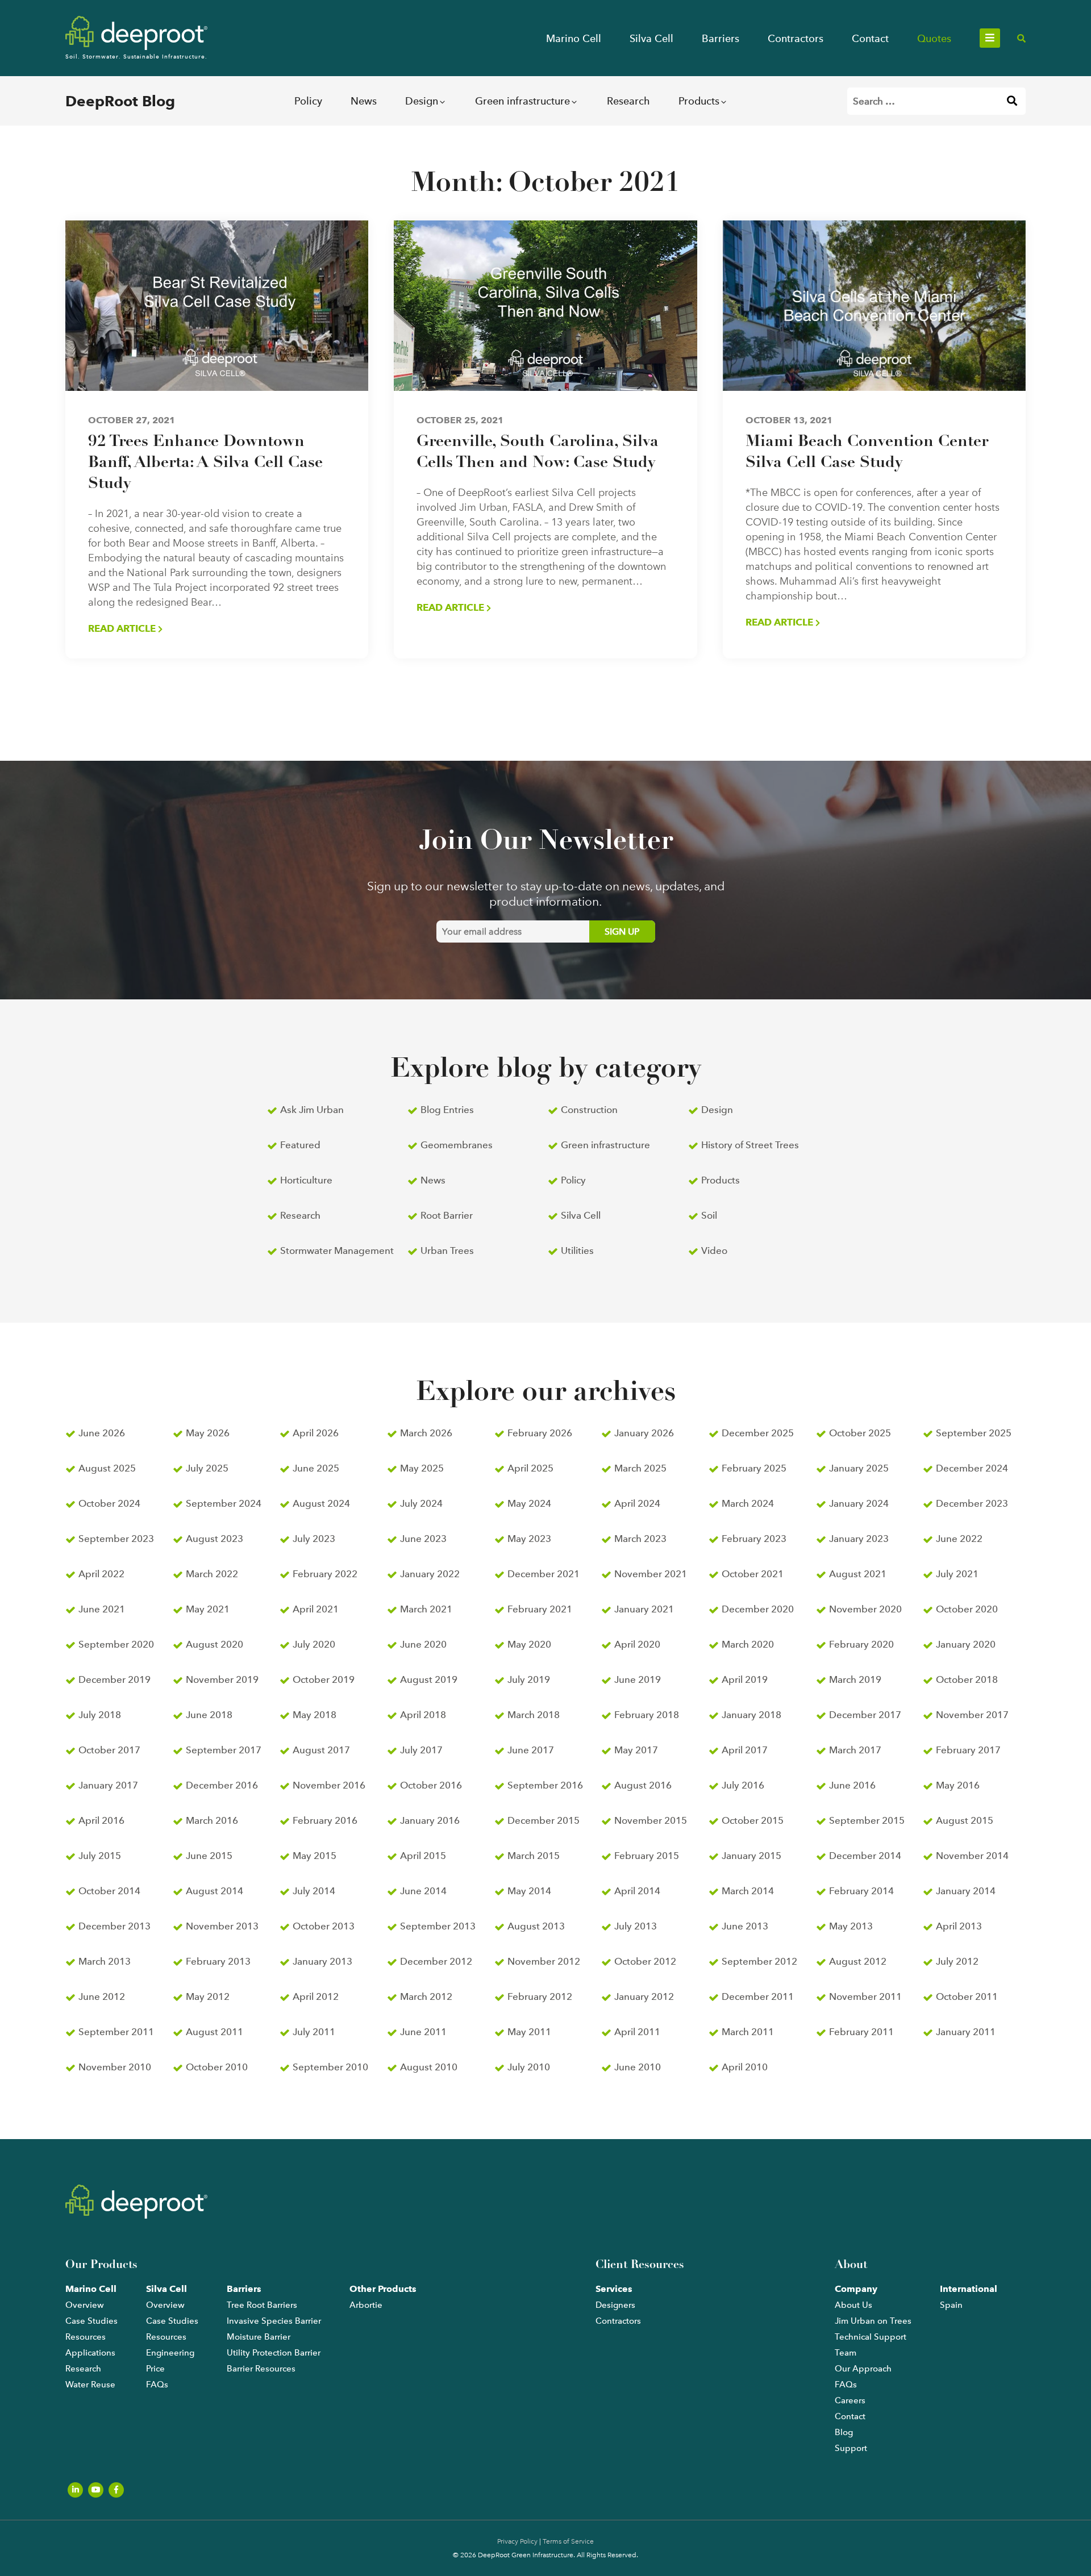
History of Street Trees (750, 1145)
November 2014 (972, 1856)
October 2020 (967, 1609)
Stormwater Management (337, 1251)
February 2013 (218, 1961)
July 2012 (957, 1961)
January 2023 (859, 1539)
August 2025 (107, 1468)
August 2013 (536, 1926)
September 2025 (974, 1433)
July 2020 (314, 1644)
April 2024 (637, 1503)
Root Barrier (447, 1215)
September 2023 (116, 1539)
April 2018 (423, 1715)
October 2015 (753, 1820)
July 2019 (529, 1679)
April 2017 (745, 1750)
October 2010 (217, 2067)
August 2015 (965, 1820)
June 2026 (102, 1433)
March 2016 (212, 1820)
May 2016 (958, 1785)
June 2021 (102, 1609)
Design (422, 101)
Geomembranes (457, 1145)
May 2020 (529, 1644)
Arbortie (366, 2305)
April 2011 (637, 2032)
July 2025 (207, 1468)
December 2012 (436, 1961)
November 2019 (222, 1679)
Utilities (577, 1251)
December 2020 (758, 1609)
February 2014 (861, 1891)
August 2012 (858, 1961)
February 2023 (754, 1539)
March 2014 (748, 1891)
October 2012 (645, 1961)
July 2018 (100, 1715)
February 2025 (754, 1468)
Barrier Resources (261, 2369)
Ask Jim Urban (312, 1110)
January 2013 (322, 1961)
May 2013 (851, 1926)
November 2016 (329, 1785)
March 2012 (426, 1996)
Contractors (796, 38)
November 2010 (115, 2067)
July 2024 (421, 1503)
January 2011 (966, 2032)
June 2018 (209, 1715)
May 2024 (529, 1503)
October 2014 (109, 1891)
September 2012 (759, 1961)
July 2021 (957, 1574)
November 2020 (865, 1609)
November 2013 (222, 1926)
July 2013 (636, 1926)
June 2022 (959, 1539)
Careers (850, 2400)
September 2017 (224, 1750)
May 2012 (208, 1996)
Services (614, 2289)
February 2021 (540, 1609)
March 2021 (426, 1609)
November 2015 (651, 1820)
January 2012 (644, 1996)
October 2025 (860, 1433)
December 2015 (544, 1820)
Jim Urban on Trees (873, 2321)
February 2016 (325, 1820)
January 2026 (644, 1433)
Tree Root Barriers (262, 2305)
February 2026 (540, 1433)
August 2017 (321, 1750)
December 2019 (114, 1679)
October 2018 (967, 1679)
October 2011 (967, 1996)
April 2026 (316, 1433)
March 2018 (534, 1715)
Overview (85, 2305)
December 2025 (758, 1433)
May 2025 (422, 1468)
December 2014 (865, 1856)
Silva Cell (651, 38)
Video (714, 1251)
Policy (308, 101)
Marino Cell (574, 38)
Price (155, 2369)
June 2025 (316, 1468)
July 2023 (314, 1539)
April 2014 (637, 1891)
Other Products (383, 2289)
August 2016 (643, 1785)
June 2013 (745, 1926)
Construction (589, 1110)
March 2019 (855, 1679)
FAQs (157, 2385)
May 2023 (529, 1539)
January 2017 (108, 1785)
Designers (615, 2305)
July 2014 (314, 1891)
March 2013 (105, 1961)
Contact (870, 38)
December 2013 (114, 1926)
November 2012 (544, 1961)
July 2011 (314, 2032)
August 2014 (215, 1891)
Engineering (170, 2353)
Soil (709, 1215)
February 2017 (968, 1750)
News (364, 101)
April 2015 (423, 1856)
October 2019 (324, 1679)
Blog (844, 2432)
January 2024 (859, 1503)
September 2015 (867, 1820)
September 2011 (116, 2032)
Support (851, 2448)
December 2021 (544, 1574)
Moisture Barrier (259, 2337)
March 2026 (426, 1433)
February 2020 (861, 1644)
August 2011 (215, 2032)
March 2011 (748, 2032)
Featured (300, 1145)
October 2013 (324, 1926)
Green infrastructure (522, 101)
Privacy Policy (517, 2541)
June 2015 (209, 1856)
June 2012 (102, 1996)
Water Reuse (90, 2385)
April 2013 (959, 1926)
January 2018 (751, 1715)
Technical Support (871, 2337)
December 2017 (865, 1715)
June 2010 (638, 2067)
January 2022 (430, 1574)
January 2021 (644, 1609)
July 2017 (421, 1750)
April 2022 (101, 1574)
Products (699, 101)
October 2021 (753, 1574)
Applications (90, 2353)
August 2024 (321, 1503)
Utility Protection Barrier (274, 2353)
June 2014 (423, 1891)
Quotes (934, 38)
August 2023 (215, 1539)
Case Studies (91, 2321)
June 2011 (423, 2032)
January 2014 (966, 1891)
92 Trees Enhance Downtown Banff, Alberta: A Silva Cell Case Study (205, 463)
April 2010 (745, 2067)
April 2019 (745, 1679)
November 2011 (865, 1996)
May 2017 (636, 1750)
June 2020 (423, 1644)
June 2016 (852, 1785)
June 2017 (531, 1750)
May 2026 (208, 1433)
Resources (86, 2337)
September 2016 (545, 1785)
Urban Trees (447, 1251)
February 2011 (861, 2032)
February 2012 (540, 1996)
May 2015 (315, 1856)
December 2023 (972, 1503)
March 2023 (640, 1539)
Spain (951, 2305)
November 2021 (651, 1574)
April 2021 (316, 1609)
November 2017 (972, 1715)
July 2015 (100, 1856)
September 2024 (224, 1503)
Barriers (721, 38)
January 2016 (430, 1820)
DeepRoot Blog (120, 101)
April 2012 (316, 1996)
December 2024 (972, 1468)
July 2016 (743, 1785)
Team (846, 2353)
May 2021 (208, 1609)
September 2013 (438, 1926)
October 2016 (431, 1785)
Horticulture (306, 1180)
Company (856, 2289)
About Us (853, 2305)
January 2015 (751, 1856)
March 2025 (640, 1468)
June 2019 (638, 1679)
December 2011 (758, 1996)
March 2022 (212, 1574)
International (969, 2289)
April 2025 (530, 1468)
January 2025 (859, 1468)
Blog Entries (447, 1110)
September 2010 (330, 2067)
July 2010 (529, 2067)
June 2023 (423, 1539)
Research (628, 101)
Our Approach (863, 2369)
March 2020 (748, 1644)
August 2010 (429, 2067)
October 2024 (109, 1503)
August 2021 (858, 1574)
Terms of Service (568, 2541)
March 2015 (534, 1856)
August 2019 (429, 1679)
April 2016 (101, 1820)
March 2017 (855, 1750)
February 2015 (647, 1856)
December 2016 (222, 1785)
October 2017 (109, 1750)
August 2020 (215, 1644)
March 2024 (748, 1503)
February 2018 (647, 1715)
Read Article (123, 628)
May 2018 (315, 1715)
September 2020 (116, 1644)
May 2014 (529, 1891)
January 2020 (966, 1644)
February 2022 (325, 1574)
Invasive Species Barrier (274, 2321)
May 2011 (529, 2032)
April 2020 (637, 1644)
